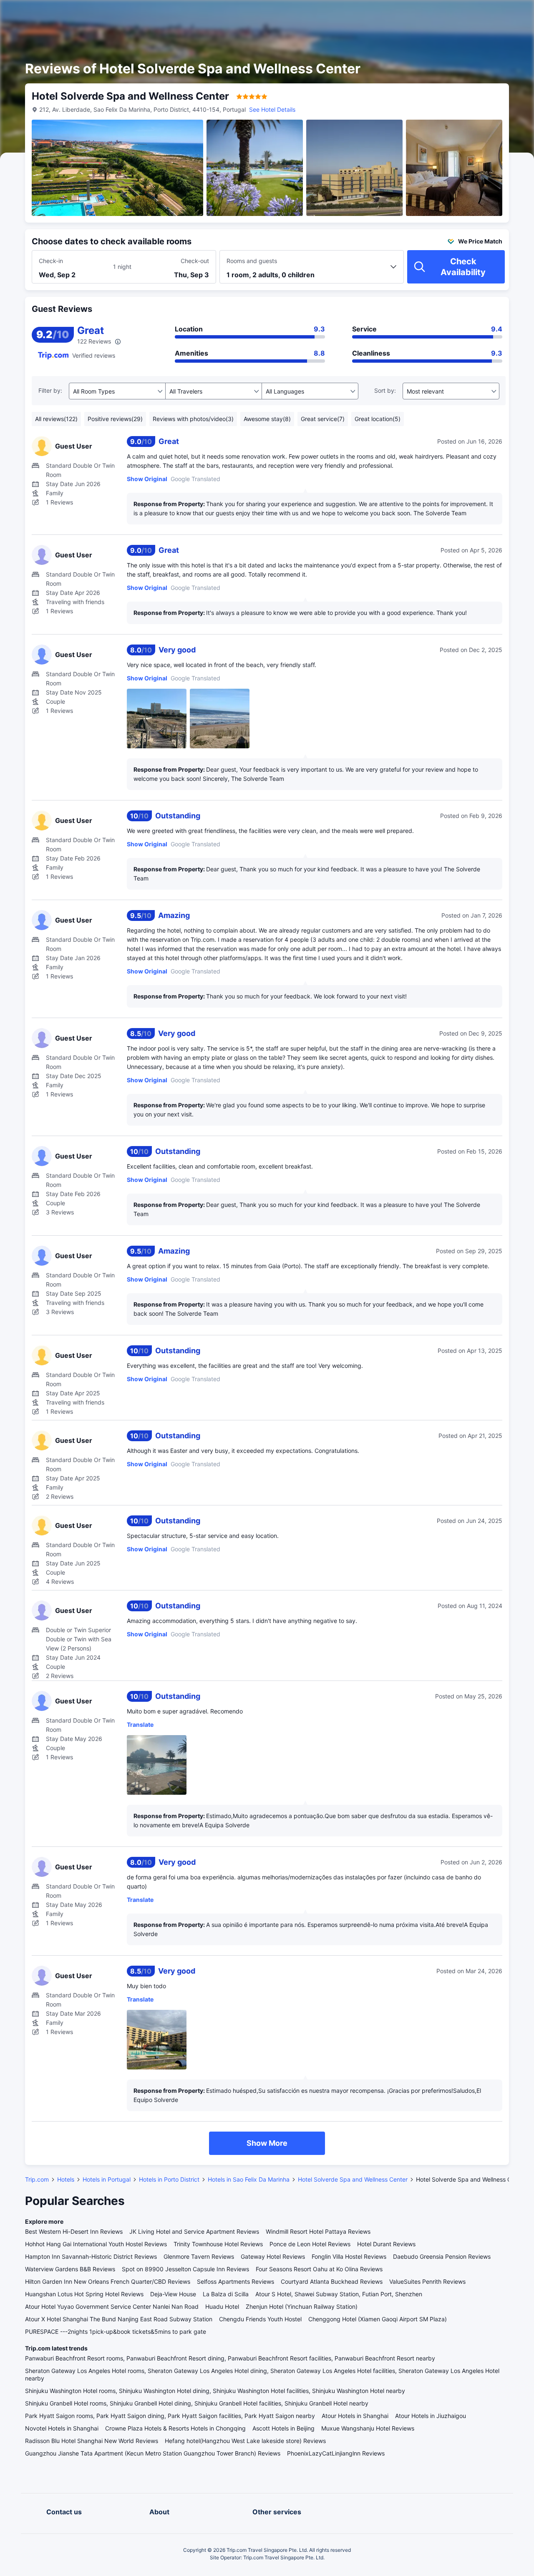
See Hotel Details (272, 109)
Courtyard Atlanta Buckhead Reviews (332, 2281)
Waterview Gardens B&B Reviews (70, 2269)
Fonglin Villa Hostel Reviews (349, 2256)
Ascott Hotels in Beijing (283, 2428)
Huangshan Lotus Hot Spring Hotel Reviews (84, 2294)
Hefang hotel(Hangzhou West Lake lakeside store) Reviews (245, 2441)
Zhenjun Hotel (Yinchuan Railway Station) (302, 2306)
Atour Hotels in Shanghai (355, 2416)
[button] (463, 14)
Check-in (51, 261)
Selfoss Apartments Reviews (236, 2281)
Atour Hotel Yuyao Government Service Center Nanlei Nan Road (112, 2306)
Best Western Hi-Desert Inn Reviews (74, 2231)
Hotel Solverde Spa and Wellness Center (353, 2179)
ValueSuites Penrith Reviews (427, 2281)
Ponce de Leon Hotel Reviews (310, 2244)
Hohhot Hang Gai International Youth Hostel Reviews (96, 2244)
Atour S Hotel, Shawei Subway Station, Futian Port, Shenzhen (339, 2294)
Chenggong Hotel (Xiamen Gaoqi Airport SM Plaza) (378, 2319)
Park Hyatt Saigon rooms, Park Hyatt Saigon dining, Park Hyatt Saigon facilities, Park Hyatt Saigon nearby (170, 2416)
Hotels (66, 2179)
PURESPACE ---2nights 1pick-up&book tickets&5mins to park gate (116, 2331)
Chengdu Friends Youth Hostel (260, 2319)
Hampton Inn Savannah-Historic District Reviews (91, 2256)
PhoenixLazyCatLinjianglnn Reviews (336, 2453)
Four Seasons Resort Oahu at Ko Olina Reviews (319, 2269)
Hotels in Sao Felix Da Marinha (249, 2179)
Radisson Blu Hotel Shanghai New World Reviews (92, 2441)
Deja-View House (173, 2294)
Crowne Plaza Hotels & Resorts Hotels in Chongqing (175, 2428)
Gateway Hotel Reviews (273, 2256)
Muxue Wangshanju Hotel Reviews (368, 2428)
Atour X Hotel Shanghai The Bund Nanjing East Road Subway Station (119, 2319)
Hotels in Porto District (169, 2179)
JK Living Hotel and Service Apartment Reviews (194, 2231)
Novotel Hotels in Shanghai (62, 2428)
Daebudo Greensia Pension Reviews (442, 2256)
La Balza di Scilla (226, 2294)
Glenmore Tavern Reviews (199, 2256)
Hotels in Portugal (107, 2179)
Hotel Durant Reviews (386, 2244)
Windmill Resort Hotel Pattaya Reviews (318, 2231)
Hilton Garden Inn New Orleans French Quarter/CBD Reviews (108, 2281)
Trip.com (37, 2179)
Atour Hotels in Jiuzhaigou (431, 2416)
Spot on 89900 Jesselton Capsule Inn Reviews (185, 2269)
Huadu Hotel (222, 2306)
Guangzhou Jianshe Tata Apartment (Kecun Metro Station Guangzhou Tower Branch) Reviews (153, 2453)
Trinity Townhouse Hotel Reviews (218, 2244)
